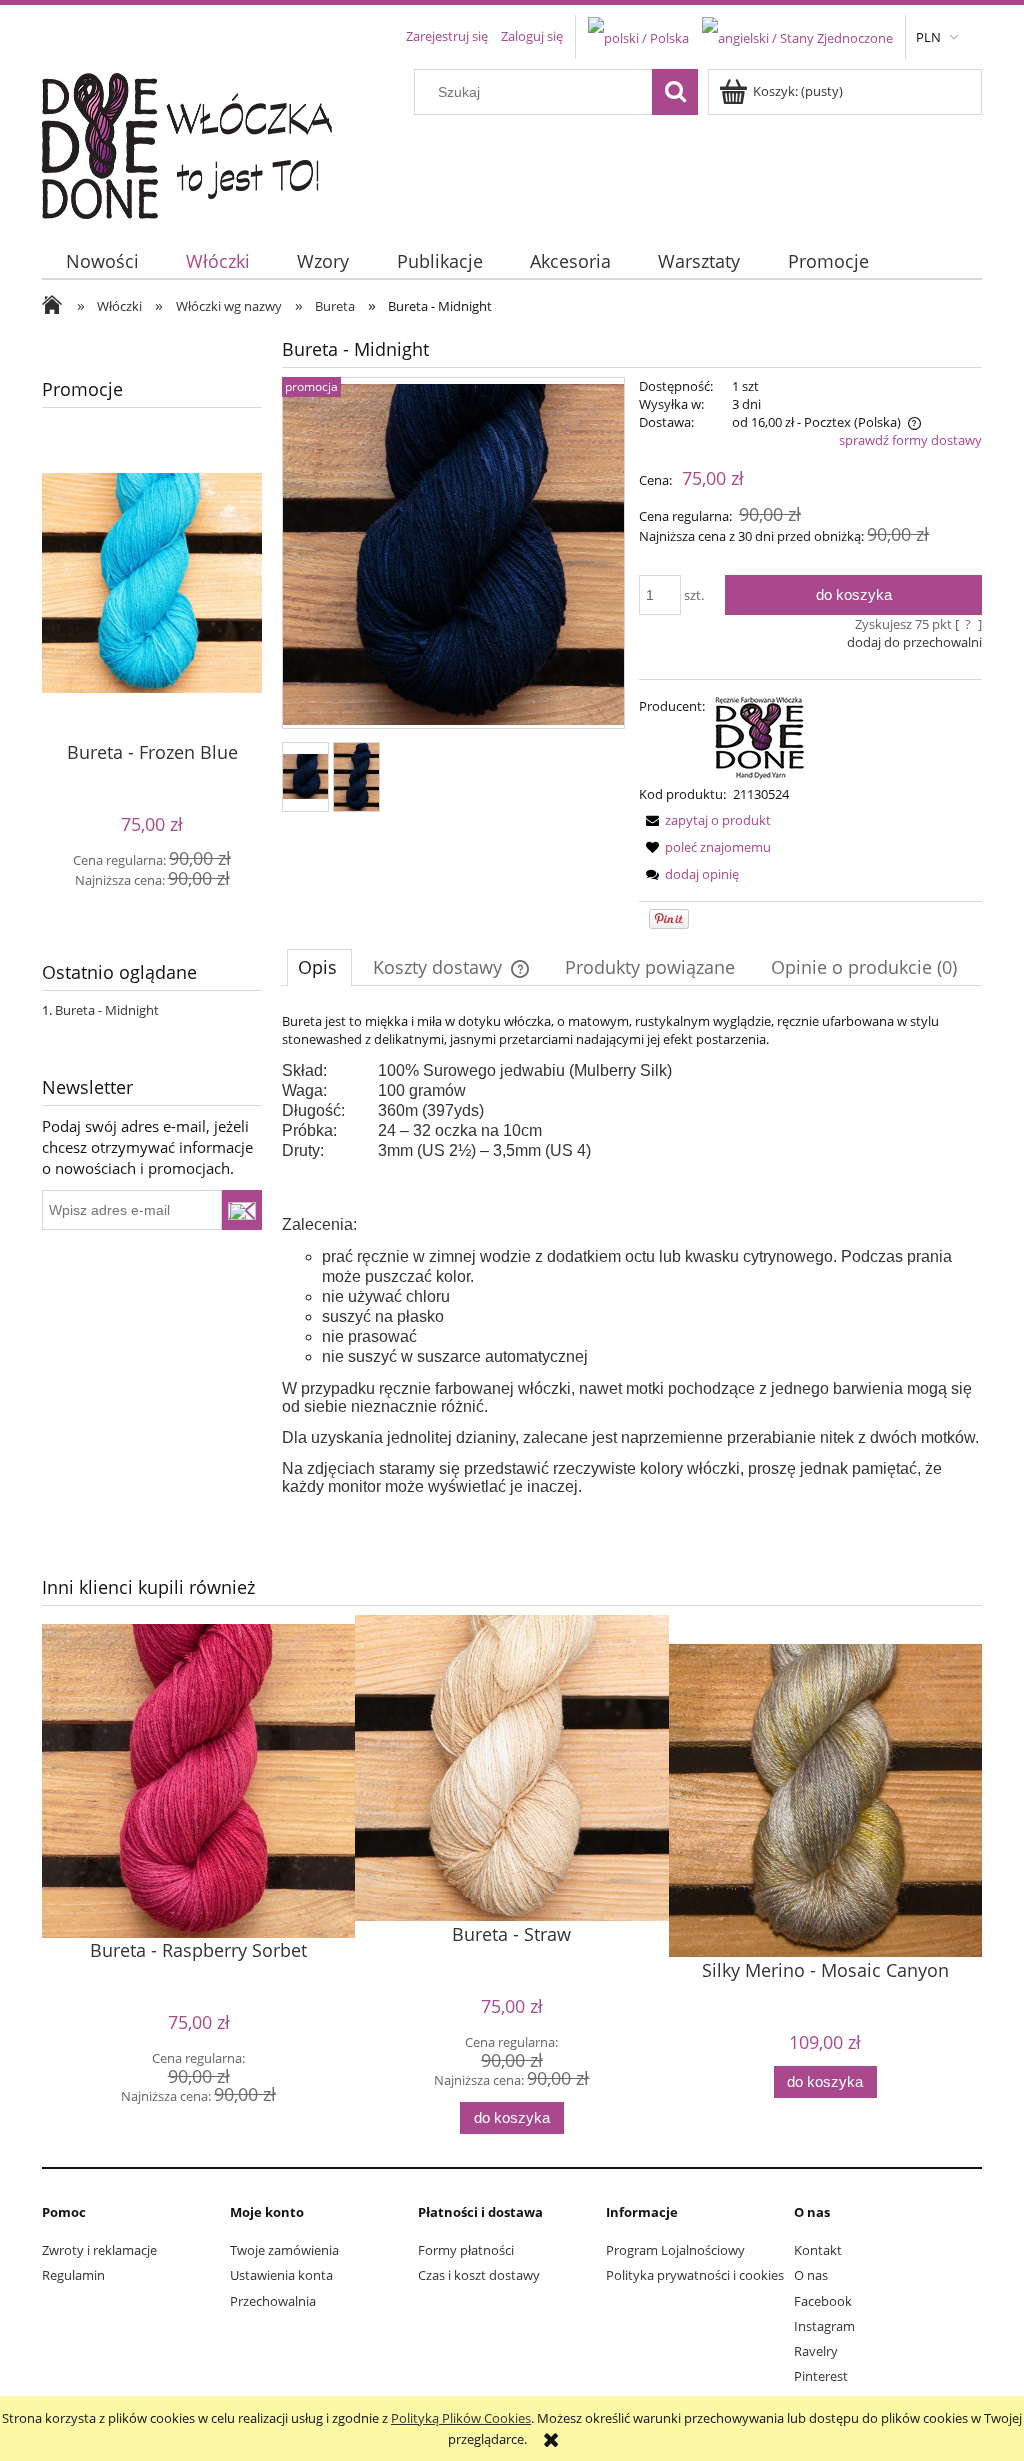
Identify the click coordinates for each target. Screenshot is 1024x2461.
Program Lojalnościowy (675, 2250)
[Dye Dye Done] (760, 735)
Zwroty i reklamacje (99, 2250)
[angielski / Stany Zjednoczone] (797, 36)
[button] (705, 820)
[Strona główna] (199, 141)
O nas (811, 2275)
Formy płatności (466, 2250)
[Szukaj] (675, 92)
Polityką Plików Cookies (461, 2418)
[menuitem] (102, 261)
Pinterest (821, 2376)
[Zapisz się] (242, 1210)
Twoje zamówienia (284, 2250)
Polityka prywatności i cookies (695, 2275)
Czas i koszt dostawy (479, 2275)
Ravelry (816, 2351)
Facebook (823, 2301)
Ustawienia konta (281, 2275)
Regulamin (73, 2275)
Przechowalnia (273, 2301)
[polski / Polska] (638, 36)
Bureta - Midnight (107, 1010)
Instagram (824, 2326)
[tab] (319, 967)
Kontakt (818, 2250)
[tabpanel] (632, 1254)
